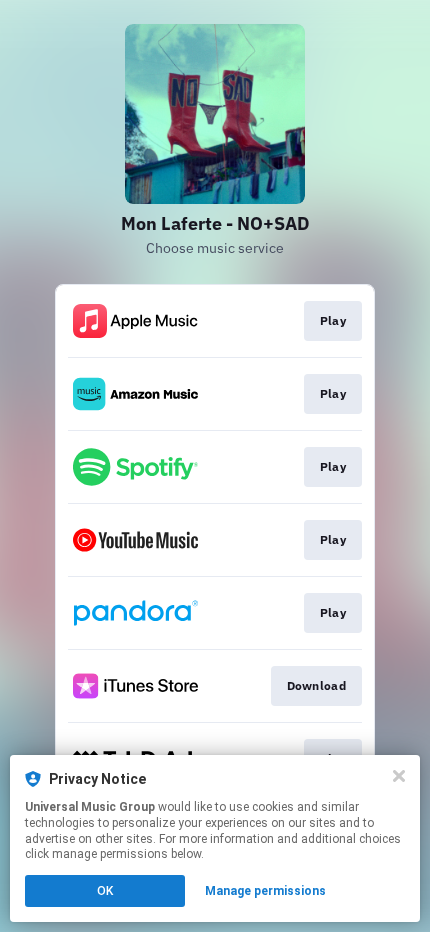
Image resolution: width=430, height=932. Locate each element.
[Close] (399, 776)
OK (105, 891)
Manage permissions (265, 891)
